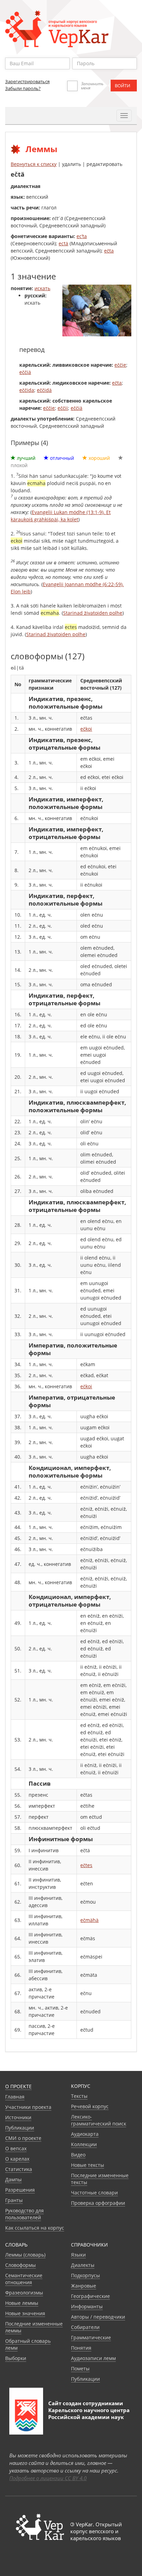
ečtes (86, 1865)
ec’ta (82, 236)
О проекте (18, 2086)
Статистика (19, 2169)
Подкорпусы (85, 2275)
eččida (27, 390)
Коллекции (84, 2144)
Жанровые (84, 2286)
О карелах (17, 2159)
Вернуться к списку (34, 164)
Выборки (16, 2358)
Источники (18, 2117)
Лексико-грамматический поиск (99, 2120)
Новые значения (25, 2313)
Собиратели (85, 2327)
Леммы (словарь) (25, 2255)
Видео (78, 2155)
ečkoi (86, 729)
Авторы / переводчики (98, 2317)
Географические (90, 2296)
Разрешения (20, 2190)
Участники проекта (28, 2107)
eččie (120, 365)
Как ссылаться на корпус (35, 2228)
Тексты (79, 2096)
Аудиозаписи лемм (93, 2358)
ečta (109, 251)
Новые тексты (88, 2165)
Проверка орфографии (98, 2203)
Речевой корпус (90, 2106)
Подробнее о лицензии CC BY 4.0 (48, 2478)
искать (42, 288)
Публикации (20, 2128)
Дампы (13, 2179)
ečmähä (89, 1920)
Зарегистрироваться (27, 81)
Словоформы (21, 2265)
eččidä (44, 390)
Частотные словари (94, 2193)
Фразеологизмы (24, 2293)
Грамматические (91, 2337)
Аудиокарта (85, 2134)
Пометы (80, 2368)
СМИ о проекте (23, 2138)
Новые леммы (22, 2303)
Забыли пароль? (23, 88)
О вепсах (16, 2148)
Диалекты (83, 2265)
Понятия (81, 2348)
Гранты (14, 2200)
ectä (63, 243)
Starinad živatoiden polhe (93, 613)
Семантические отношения (24, 2279)
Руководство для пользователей (24, 2214)
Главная (15, 2097)
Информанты (87, 2306)
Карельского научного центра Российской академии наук (89, 2414)
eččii (63, 408)
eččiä (25, 372)
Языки (78, 2255)
